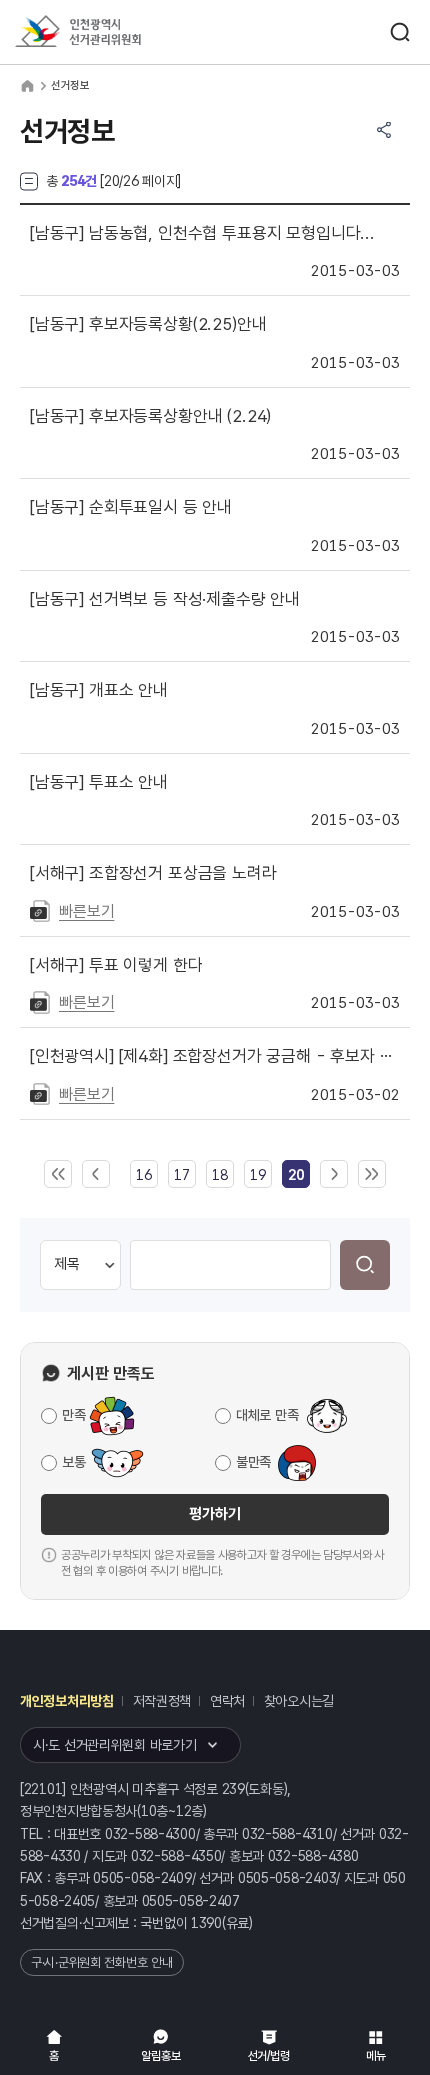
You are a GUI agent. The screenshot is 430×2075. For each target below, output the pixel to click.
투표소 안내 (99, 782)
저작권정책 (162, 1701)
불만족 (253, 1462)
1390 (206, 1923)
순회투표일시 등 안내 (131, 507)
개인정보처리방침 (67, 1701)
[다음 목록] (334, 1175)
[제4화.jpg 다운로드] (40, 1093)
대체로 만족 (267, 1415)
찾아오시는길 (299, 1701)
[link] (295, 1175)
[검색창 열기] (400, 32)
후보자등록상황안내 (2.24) (150, 416)
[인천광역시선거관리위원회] (115, 32)
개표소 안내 (99, 690)
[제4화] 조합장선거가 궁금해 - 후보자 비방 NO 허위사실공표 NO (215, 1056)
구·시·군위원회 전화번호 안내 (102, 1962)
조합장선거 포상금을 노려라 (153, 873)
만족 (73, 1415)
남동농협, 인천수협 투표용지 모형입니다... (202, 233)
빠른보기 (86, 911)
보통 (73, 1462)
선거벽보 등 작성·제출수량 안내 (165, 599)
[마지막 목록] (372, 1175)
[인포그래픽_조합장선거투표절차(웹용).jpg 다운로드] (40, 1001)
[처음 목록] (58, 1175)
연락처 (227, 1701)
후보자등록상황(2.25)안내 (148, 324)
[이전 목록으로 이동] (96, 1175)
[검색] (365, 1265)
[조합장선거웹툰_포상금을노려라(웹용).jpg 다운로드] (40, 910)
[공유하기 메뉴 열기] (384, 130)
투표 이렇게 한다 (116, 965)
